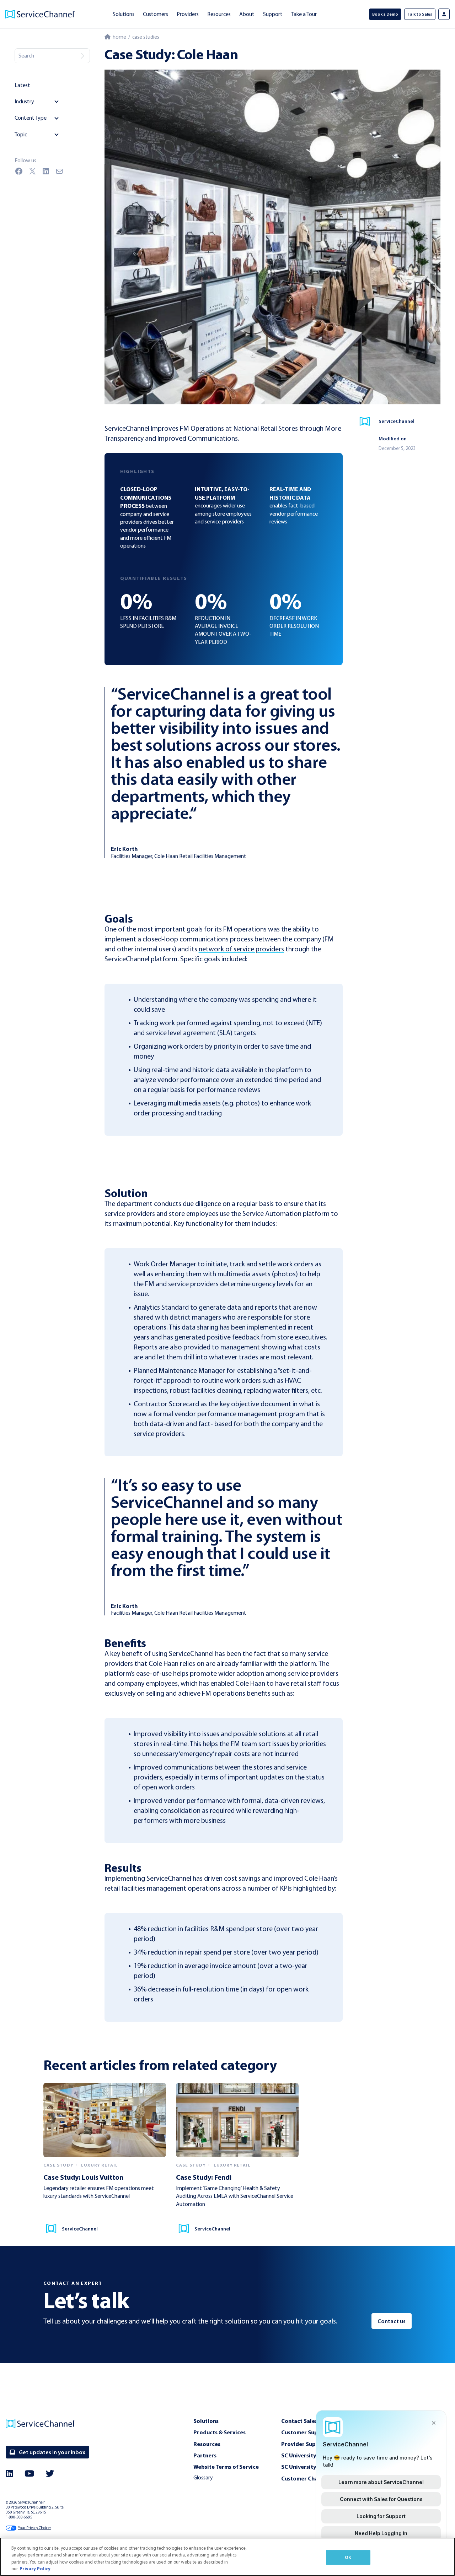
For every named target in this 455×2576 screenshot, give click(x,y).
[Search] (82, 56)
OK (348, 2557)
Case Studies (146, 37)
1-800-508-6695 (19, 2517)
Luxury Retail (100, 2165)
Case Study (58, 2165)
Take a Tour (304, 14)
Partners (205, 2455)
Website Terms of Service (226, 2467)
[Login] (444, 14)
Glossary (203, 2477)
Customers (156, 14)
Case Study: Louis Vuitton (83, 2177)
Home (118, 37)
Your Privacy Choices (34, 2528)
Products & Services (220, 2432)
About (247, 14)
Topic (21, 134)
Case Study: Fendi (204, 2177)
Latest (22, 85)
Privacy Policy (35, 2569)
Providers (188, 14)
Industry (24, 101)
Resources (219, 14)
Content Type (31, 118)
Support (273, 14)
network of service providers (241, 949)
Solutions (124, 14)
